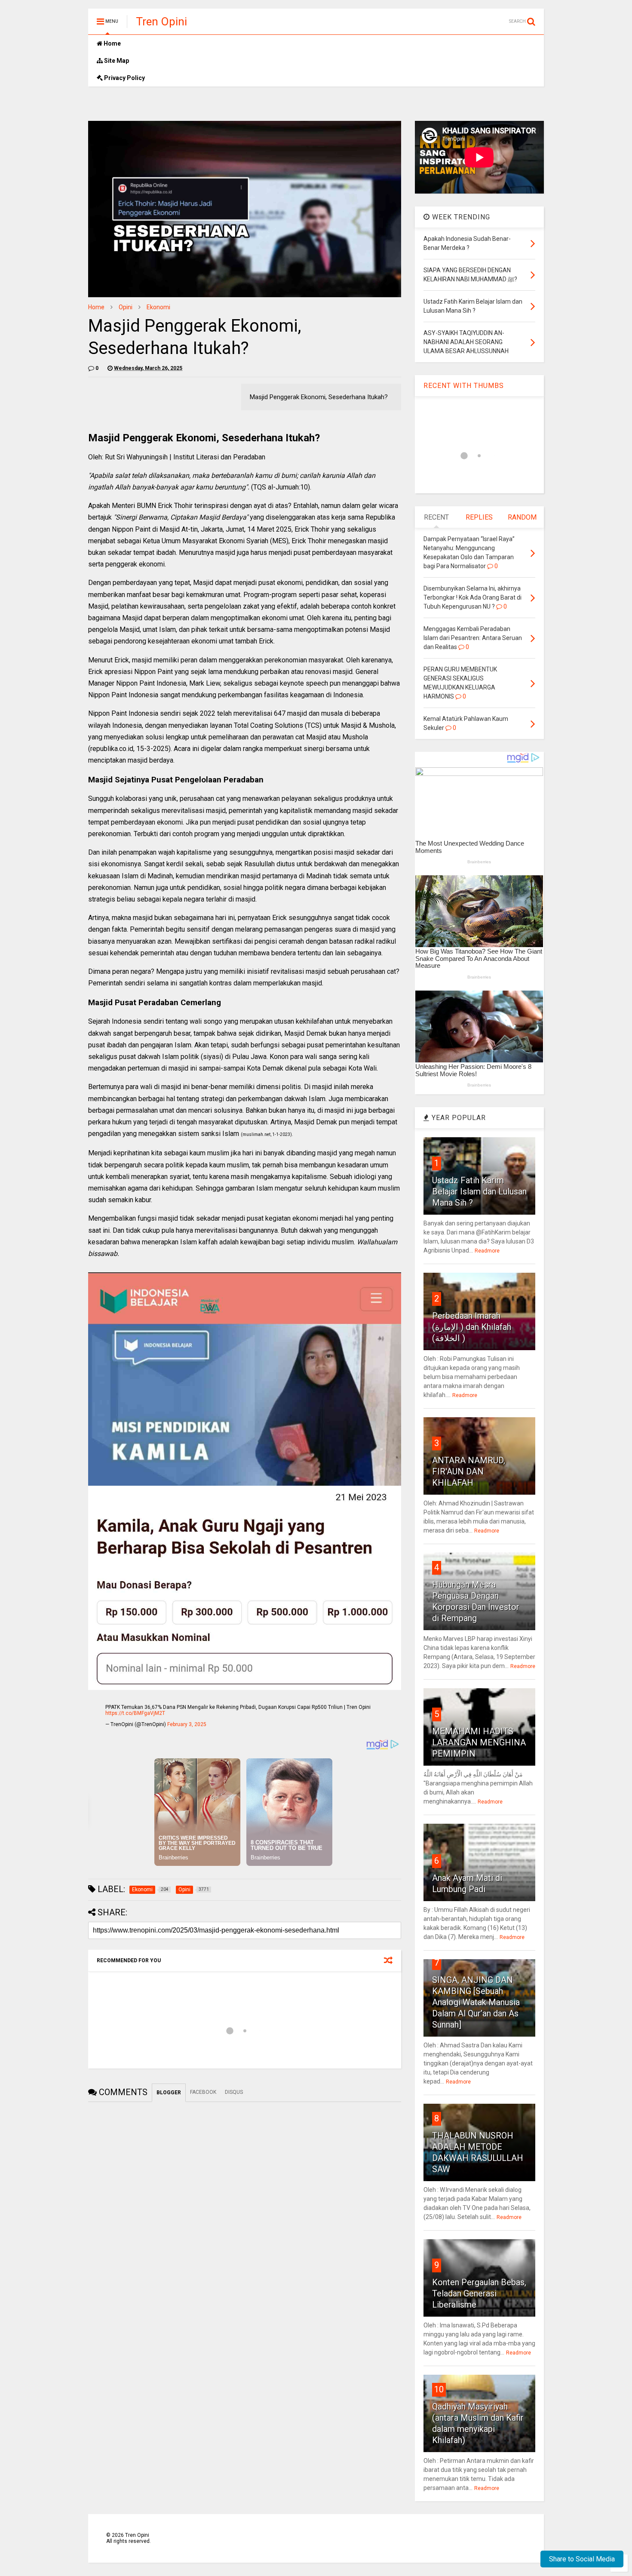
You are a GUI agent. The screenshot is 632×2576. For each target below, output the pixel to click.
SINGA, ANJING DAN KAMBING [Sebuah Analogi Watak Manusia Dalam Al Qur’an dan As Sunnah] (476, 2002)
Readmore (487, 1251)
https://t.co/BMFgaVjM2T (135, 1713)
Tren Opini (161, 22)
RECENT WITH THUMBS (464, 386)
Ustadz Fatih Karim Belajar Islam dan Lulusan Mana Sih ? (479, 1191)
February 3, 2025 (187, 1724)
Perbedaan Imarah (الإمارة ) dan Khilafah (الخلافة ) (472, 1327)
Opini (126, 307)
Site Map (116, 61)
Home (112, 43)
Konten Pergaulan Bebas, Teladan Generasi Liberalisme (479, 2293)
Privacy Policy (124, 78)
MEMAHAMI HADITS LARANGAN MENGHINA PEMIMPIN (479, 1742)
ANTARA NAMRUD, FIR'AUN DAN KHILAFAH (469, 1471)
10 (439, 2389)
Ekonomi (158, 307)
